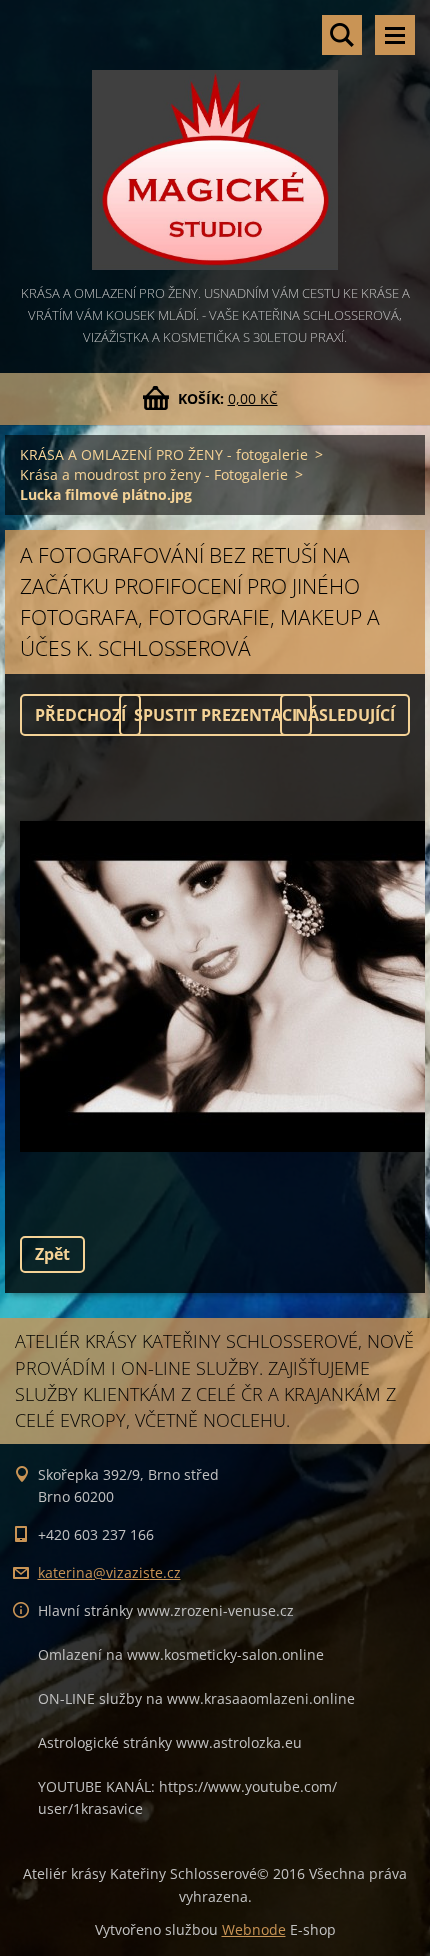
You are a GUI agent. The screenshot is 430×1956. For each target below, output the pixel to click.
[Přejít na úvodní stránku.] (215, 141)
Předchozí (80, 715)
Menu (395, 35)
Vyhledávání (342, 35)
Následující (345, 715)
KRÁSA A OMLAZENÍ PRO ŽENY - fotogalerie (164, 454)
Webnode (254, 1929)
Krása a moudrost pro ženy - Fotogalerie (154, 474)
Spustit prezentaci (215, 715)
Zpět (52, 1254)
